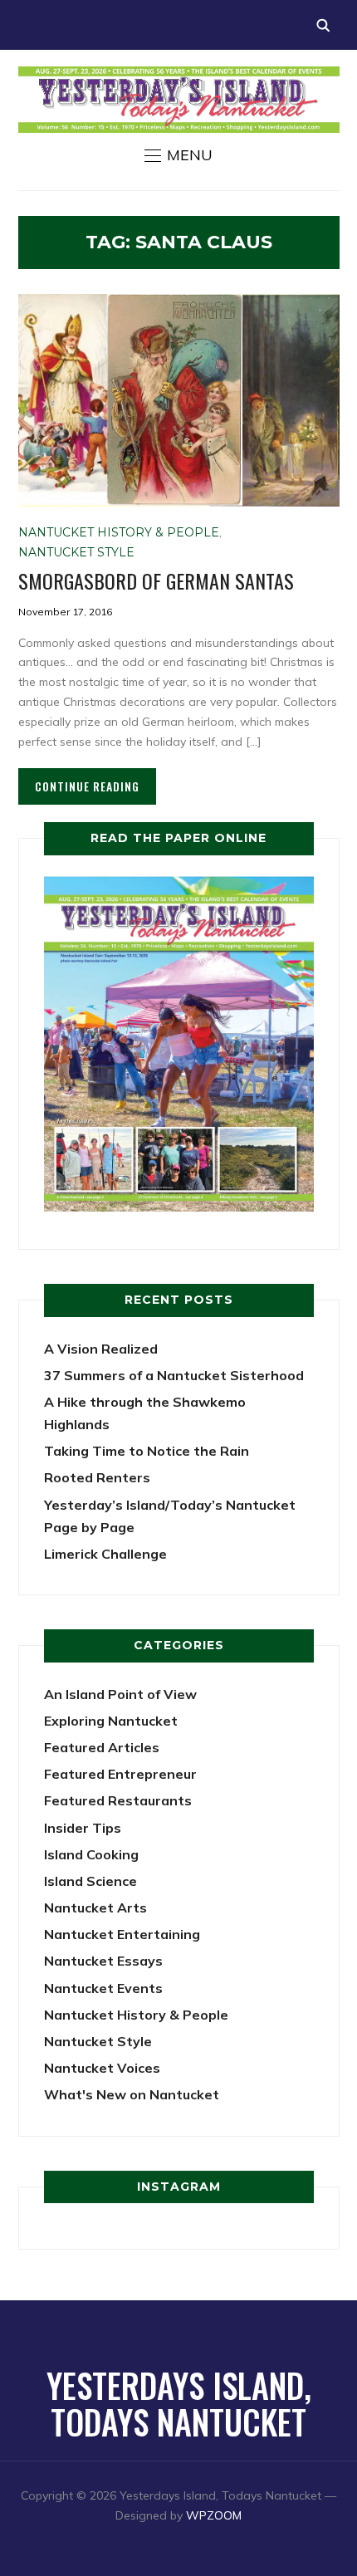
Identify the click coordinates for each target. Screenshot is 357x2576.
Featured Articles (102, 1747)
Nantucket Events (103, 1988)
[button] (178, 155)
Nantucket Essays (103, 1961)
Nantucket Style (76, 552)
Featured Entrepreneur (120, 1774)
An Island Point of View (120, 1694)
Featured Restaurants (118, 1800)
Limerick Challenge (105, 1554)
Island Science (90, 1881)
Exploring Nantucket (111, 1721)
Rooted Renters (97, 1477)
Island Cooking (91, 1854)
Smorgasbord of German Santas (156, 580)
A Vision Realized (101, 1349)
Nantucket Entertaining (122, 1934)
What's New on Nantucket (132, 2094)
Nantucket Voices (102, 2068)
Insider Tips (83, 1828)
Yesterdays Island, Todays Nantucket (179, 2403)
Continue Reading (87, 786)
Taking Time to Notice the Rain (147, 1451)
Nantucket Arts (95, 1908)
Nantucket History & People (119, 532)
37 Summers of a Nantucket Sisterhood (174, 1375)
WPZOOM (214, 2515)
